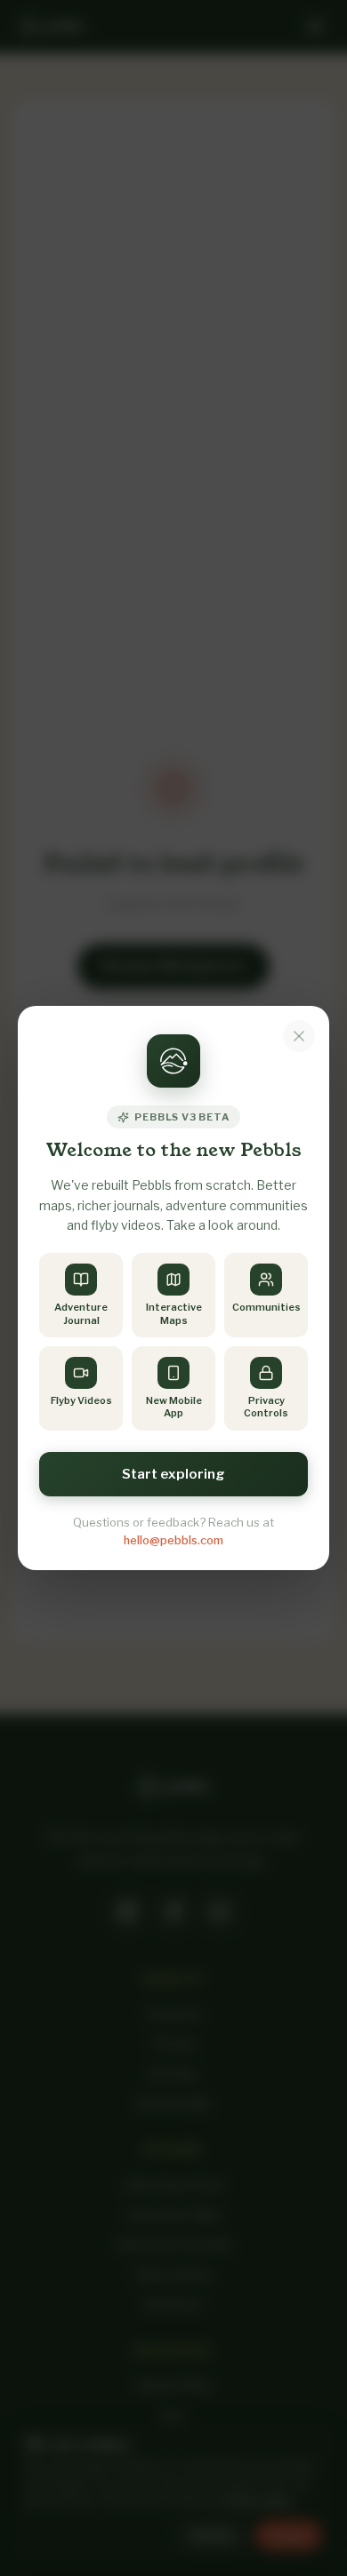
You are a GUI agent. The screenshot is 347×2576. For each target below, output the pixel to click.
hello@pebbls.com (173, 1540)
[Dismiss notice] (299, 1036)
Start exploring (173, 1474)
